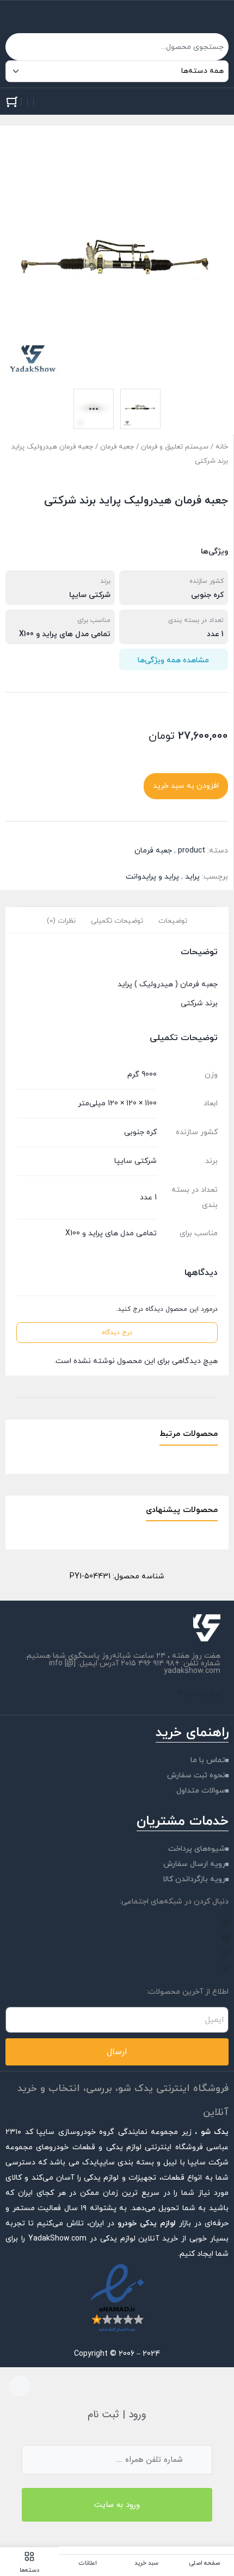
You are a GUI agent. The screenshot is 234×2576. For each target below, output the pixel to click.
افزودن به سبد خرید (186, 786)
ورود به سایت (117, 2505)
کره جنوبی (207, 595)
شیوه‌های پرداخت (197, 1849)
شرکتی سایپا (90, 595)
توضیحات (173, 921)
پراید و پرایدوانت (152, 877)
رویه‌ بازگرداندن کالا (194, 1879)
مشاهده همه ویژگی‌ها (173, 660)
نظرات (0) (61, 921)
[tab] (173, 920)
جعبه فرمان (117, 447)
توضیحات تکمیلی (117, 921)
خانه (222, 447)
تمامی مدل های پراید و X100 (65, 634)
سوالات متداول (201, 1791)
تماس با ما (208, 1760)
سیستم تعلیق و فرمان (175, 447)
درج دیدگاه (117, 1333)
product (192, 851)
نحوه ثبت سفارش (196, 1775)
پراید (192, 877)
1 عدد (215, 634)
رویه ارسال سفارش (194, 1864)
